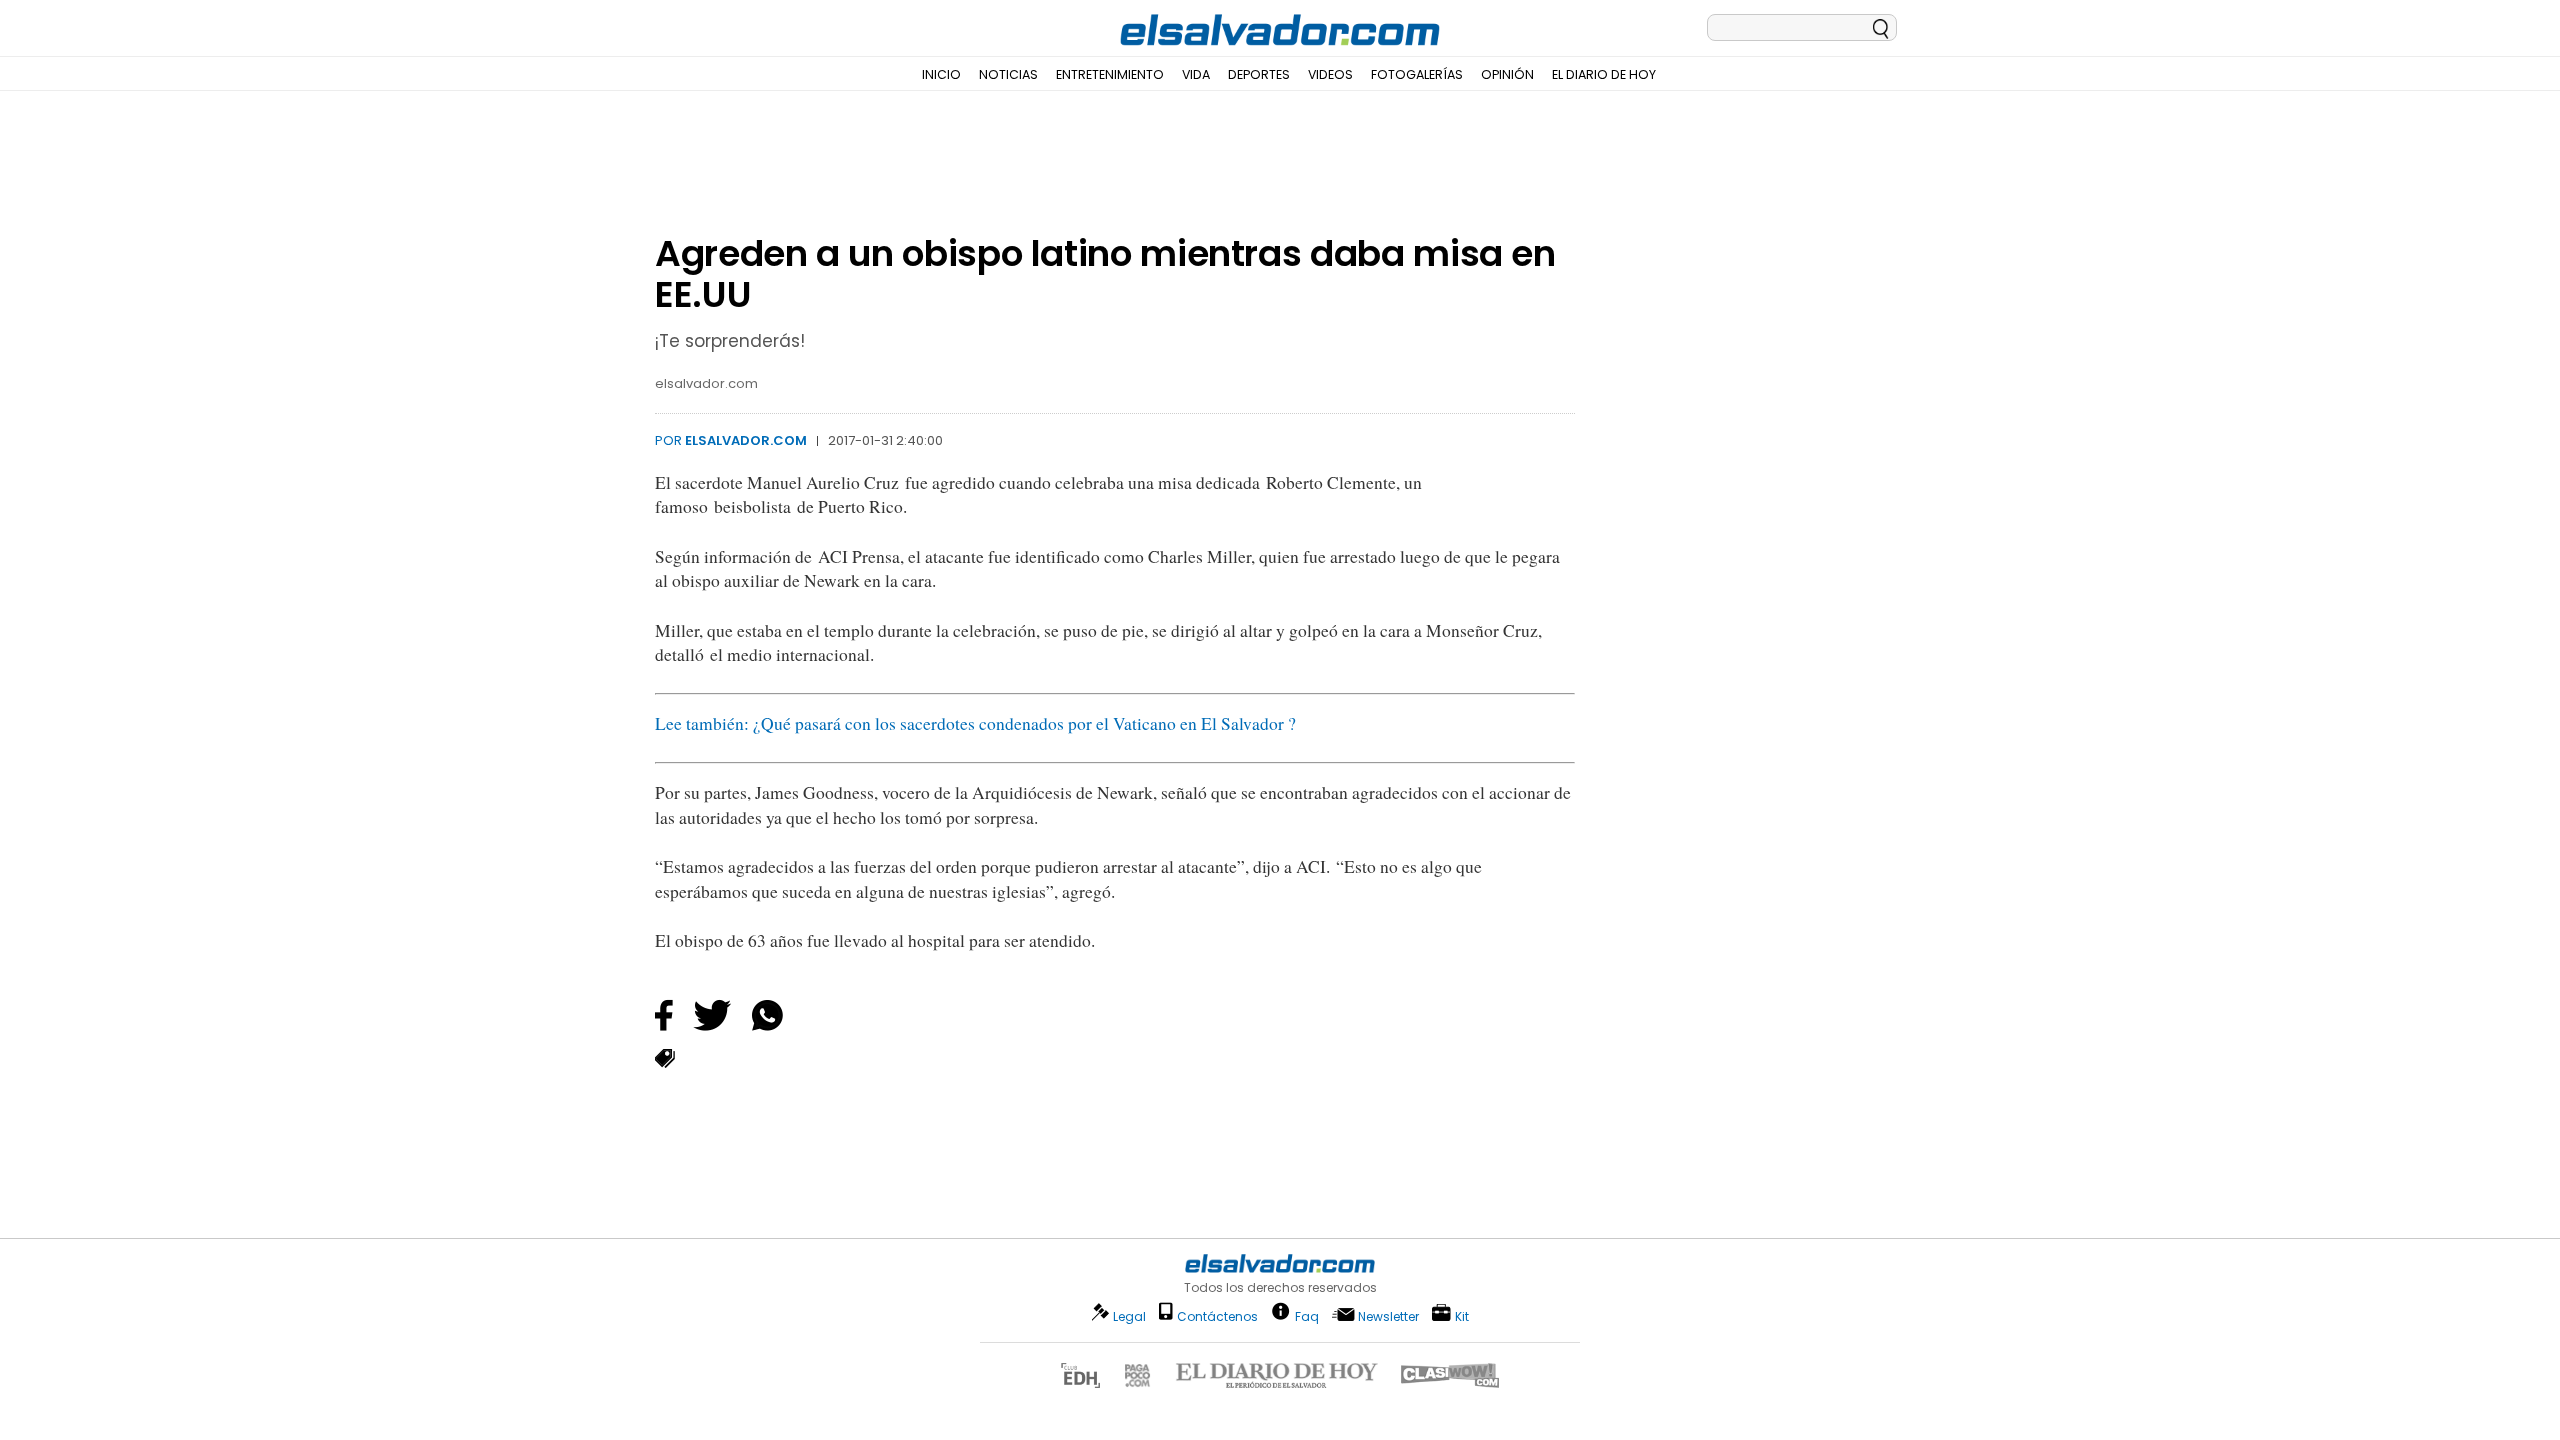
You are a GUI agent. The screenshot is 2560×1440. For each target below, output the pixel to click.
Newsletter (1388, 1316)
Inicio (941, 74)
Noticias (1008, 74)
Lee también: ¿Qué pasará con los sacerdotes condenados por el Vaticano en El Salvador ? (975, 723)
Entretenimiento (1110, 74)
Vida (1196, 74)
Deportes (1259, 74)
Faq (1307, 1315)
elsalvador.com (746, 440)
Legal (1129, 1316)
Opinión (1507, 74)
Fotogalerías (1417, 74)
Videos (1330, 74)
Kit (1462, 1315)
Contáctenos (1217, 1316)
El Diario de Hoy (1604, 74)
